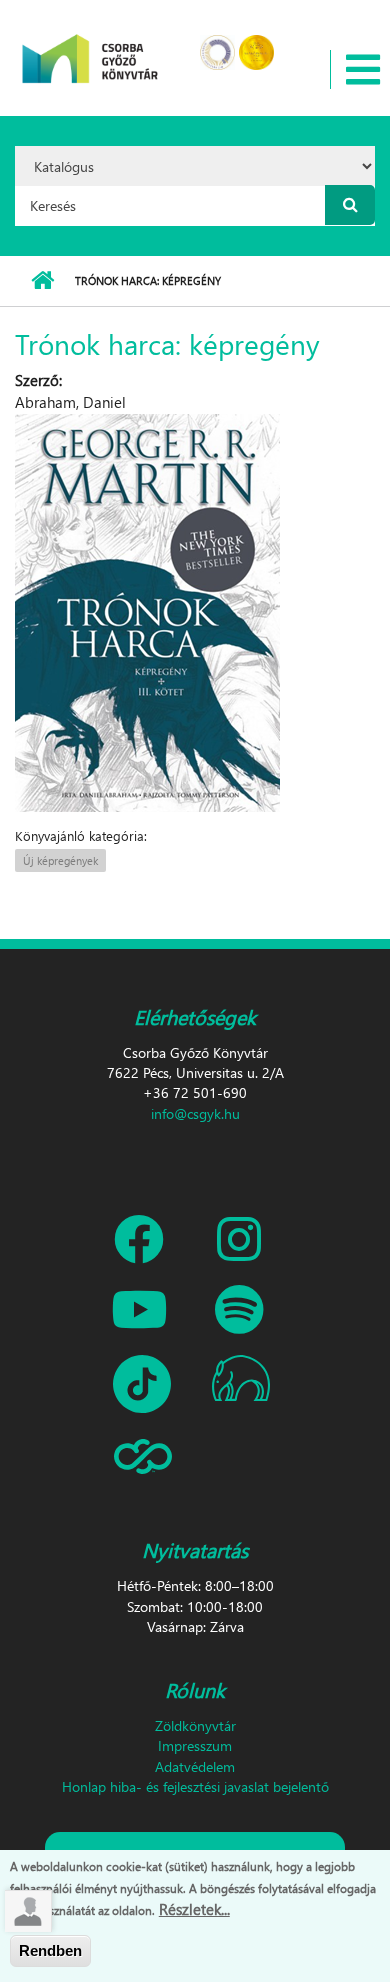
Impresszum (195, 1745)
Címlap (42, 281)
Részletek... (194, 1909)
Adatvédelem (195, 1766)
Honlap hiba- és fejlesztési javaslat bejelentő (195, 1786)
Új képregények (60, 860)
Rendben (50, 1950)
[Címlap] (90, 45)
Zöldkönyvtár (195, 1725)
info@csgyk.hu (195, 1113)
